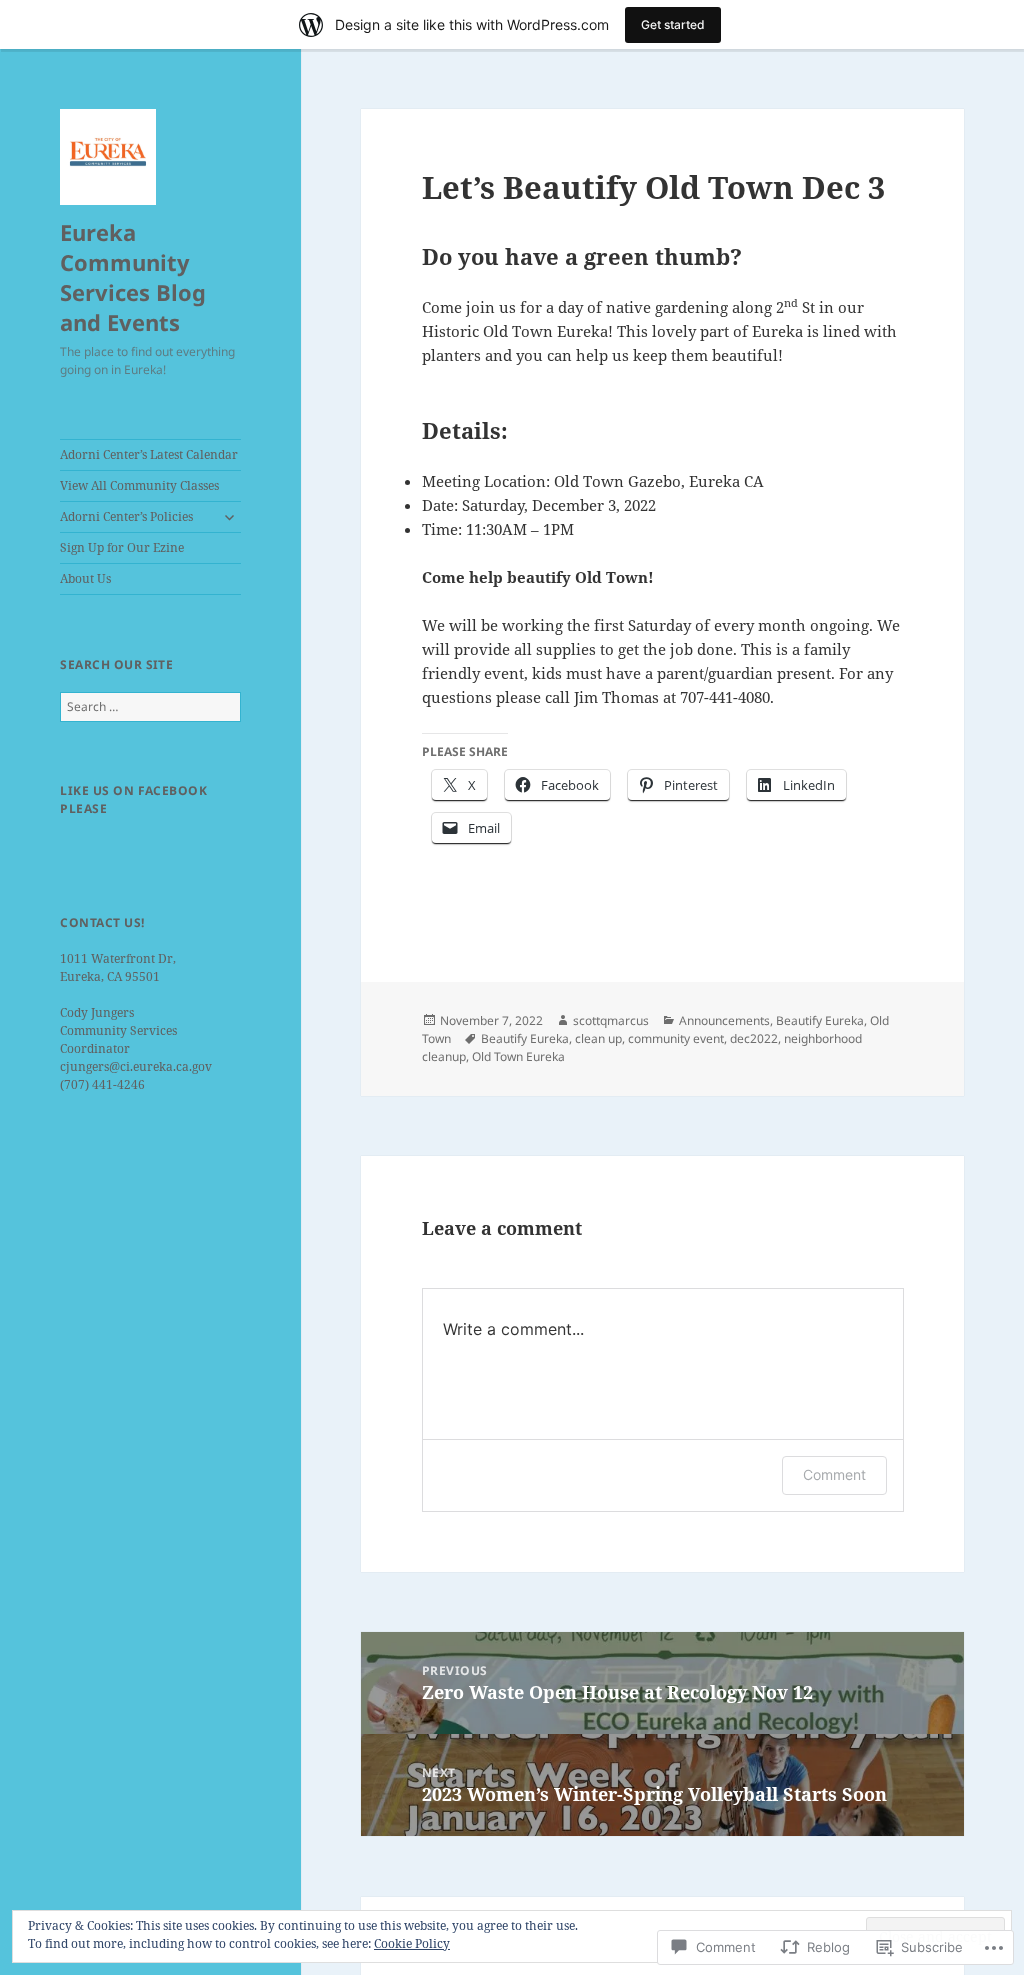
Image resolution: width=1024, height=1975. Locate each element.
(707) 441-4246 (102, 1084)
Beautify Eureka (820, 1020)
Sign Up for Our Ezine (122, 547)
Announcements (724, 1020)
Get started (673, 24)
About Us (85, 578)
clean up (598, 1038)
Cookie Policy (412, 1943)
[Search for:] (150, 706)
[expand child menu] (229, 517)
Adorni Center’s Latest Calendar (149, 454)
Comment (834, 1474)
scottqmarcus (611, 1020)
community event (676, 1038)
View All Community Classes (139, 485)
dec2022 (754, 1038)
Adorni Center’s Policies (126, 516)
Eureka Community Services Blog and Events (133, 277)
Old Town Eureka (518, 1056)
